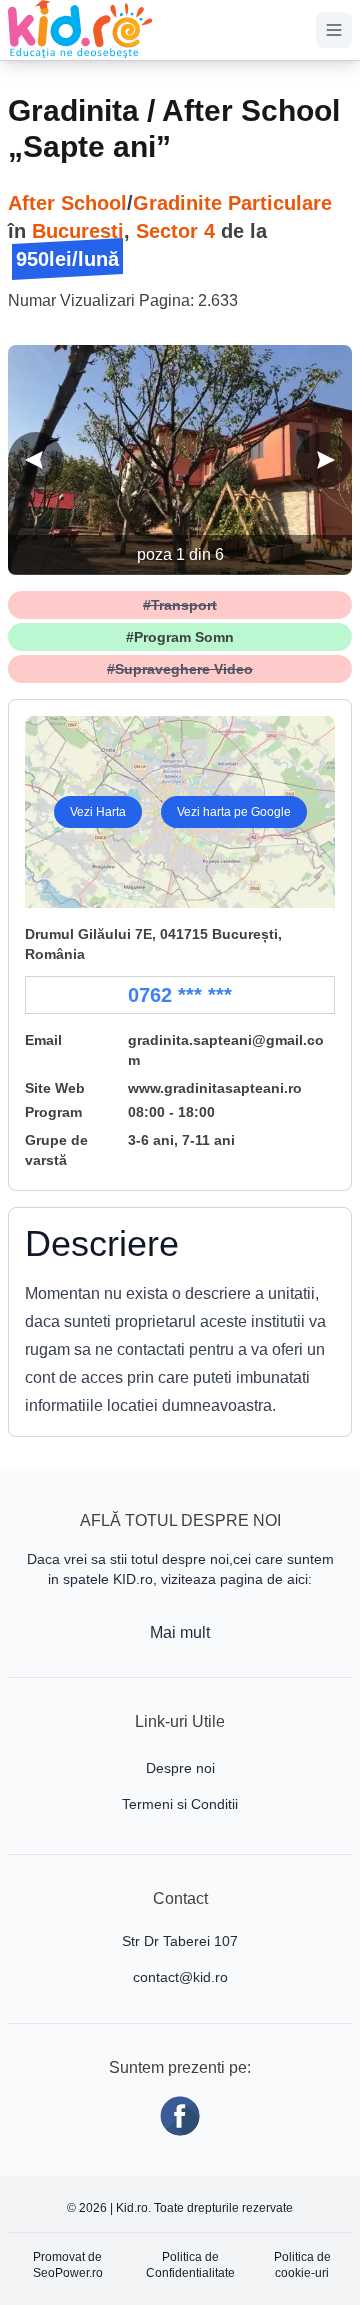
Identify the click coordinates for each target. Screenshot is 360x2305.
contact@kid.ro (180, 1977)
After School (67, 203)
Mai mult (180, 1632)
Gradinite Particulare (232, 203)
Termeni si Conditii (180, 1804)
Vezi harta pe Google (234, 812)
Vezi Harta (98, 812)
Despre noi (180, 1768)
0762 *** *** (180, 995)
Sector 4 (175, 231)
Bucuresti (78, 231)
